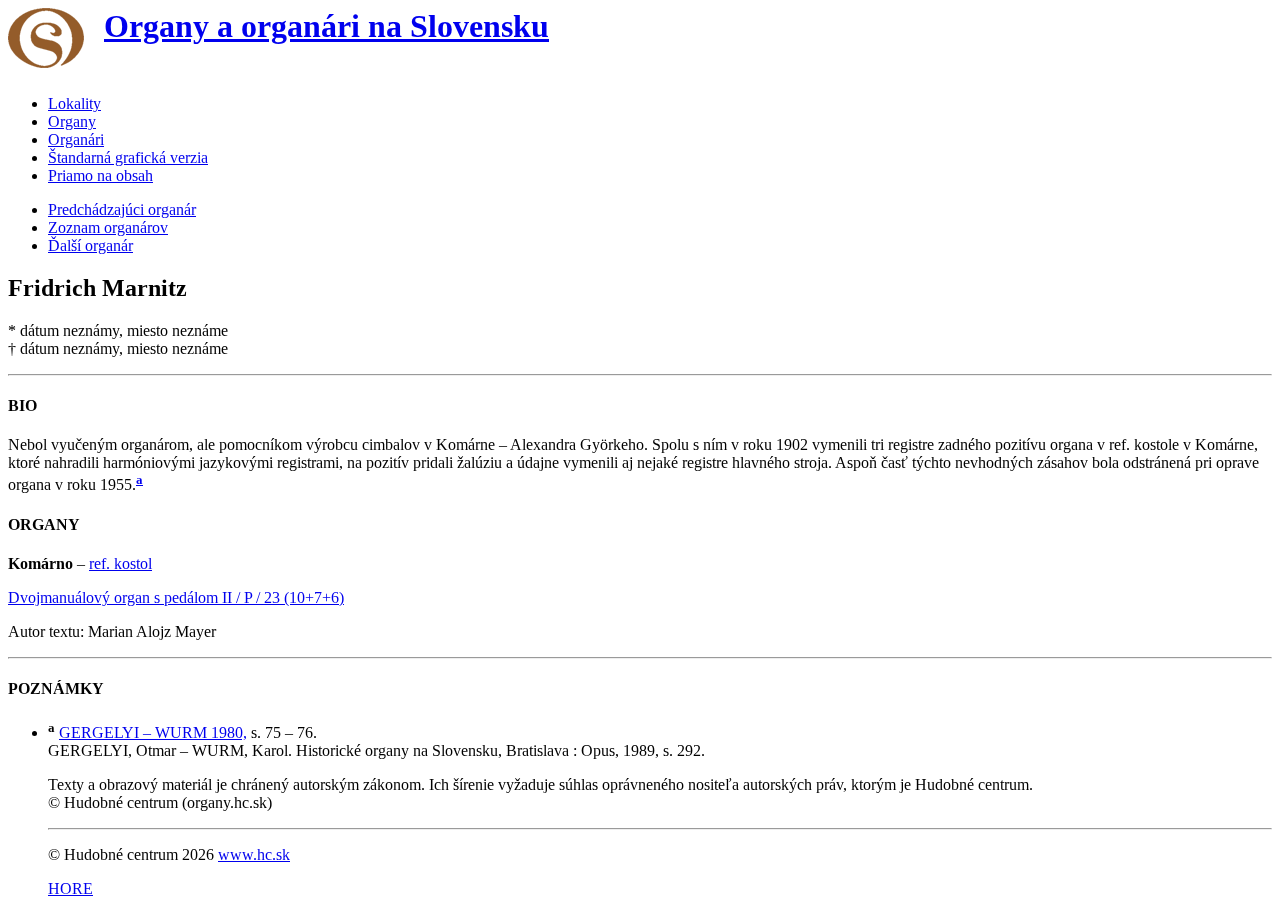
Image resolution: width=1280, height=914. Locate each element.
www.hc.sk (254, 854)
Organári (76, 139)
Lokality (74, 103)
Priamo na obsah (100, 175)
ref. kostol (120, 563)
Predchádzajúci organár (122, 209)
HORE (70, 888)
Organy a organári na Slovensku (326, 26)
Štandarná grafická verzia (128, 157)
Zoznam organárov (108, 227)
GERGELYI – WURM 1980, (153, 732)
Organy (72, 121)
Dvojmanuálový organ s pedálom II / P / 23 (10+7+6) (176, 597)
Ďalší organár (90, 245)
